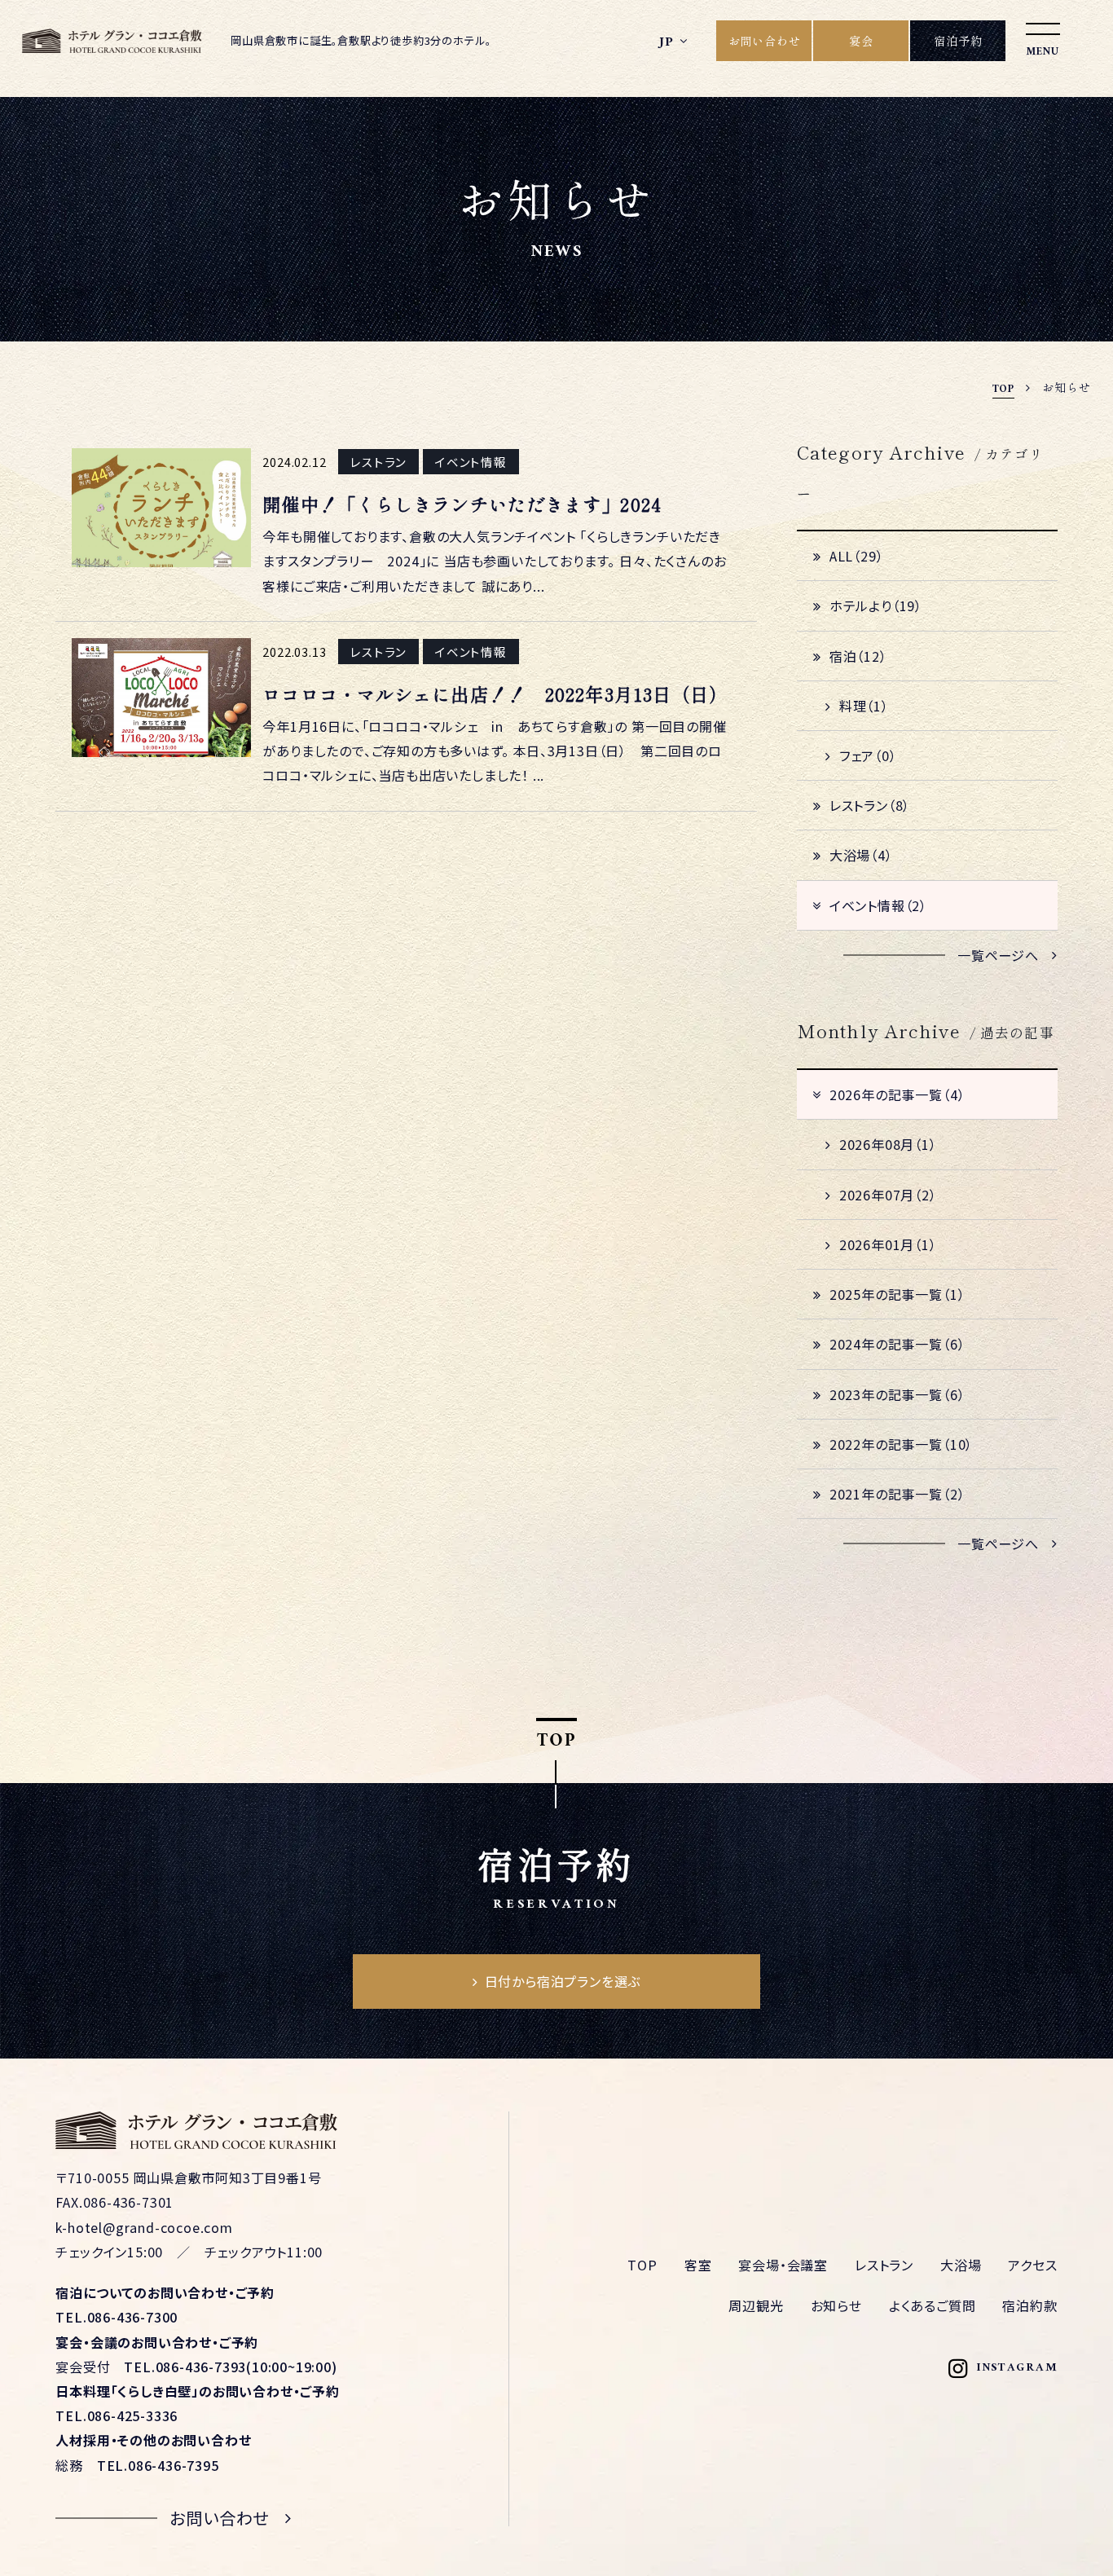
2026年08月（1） (888, 1144)
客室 (698, 2265)
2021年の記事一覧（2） (897, 1494)
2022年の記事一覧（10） (901, 1444)
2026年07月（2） (888, 1195)
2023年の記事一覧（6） (897, 1394)
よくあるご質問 (933, 2305)
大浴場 (961, 2265)
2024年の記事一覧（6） (897, 1344)
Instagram (1017, 2369)
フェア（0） (868, 755)
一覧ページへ (998, 955)
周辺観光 (756, 2305)
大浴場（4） (861, 855)
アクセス (1032, 2265)
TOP (642, 2265)
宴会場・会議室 (783, 2265)
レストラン (884, 2265)
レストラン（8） (870, 805)
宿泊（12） (858, 656)
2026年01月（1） (888, 1244)
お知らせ (836, 2305)
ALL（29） (857, 556)
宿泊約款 (1029, 2305)
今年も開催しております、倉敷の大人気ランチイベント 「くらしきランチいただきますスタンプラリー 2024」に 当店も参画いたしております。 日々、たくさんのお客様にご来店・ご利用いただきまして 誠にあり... (494, 561)
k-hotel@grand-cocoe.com (144, 2227)
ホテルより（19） (876, 605)
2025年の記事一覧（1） (897, 1294)
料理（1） (864, 706)
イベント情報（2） (878, 905)
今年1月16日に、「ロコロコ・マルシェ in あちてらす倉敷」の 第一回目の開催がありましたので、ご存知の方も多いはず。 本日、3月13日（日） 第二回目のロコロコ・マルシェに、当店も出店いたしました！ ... (494, 751)
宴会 (861, 41)
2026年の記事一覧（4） (897, 1094)
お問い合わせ (765, 41)
